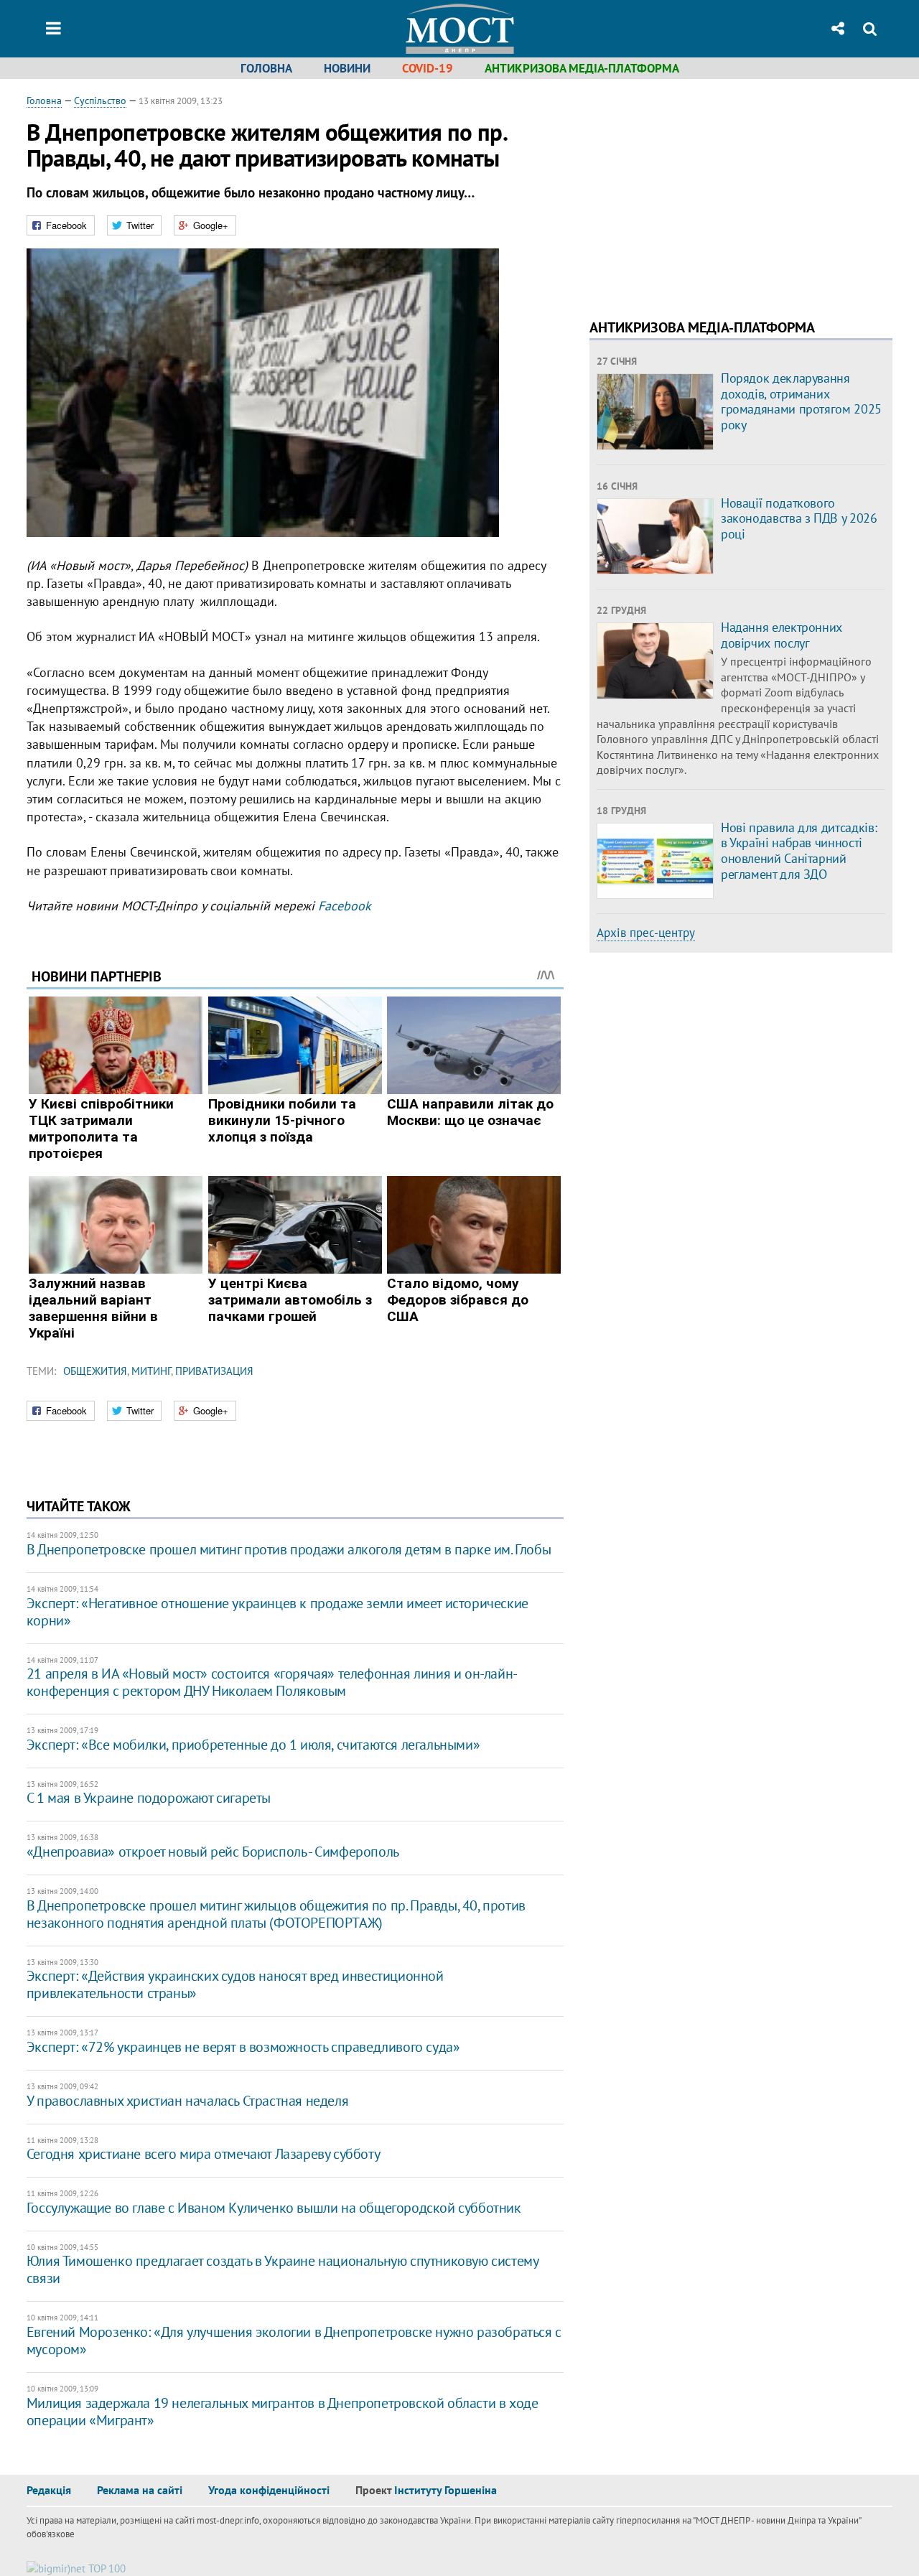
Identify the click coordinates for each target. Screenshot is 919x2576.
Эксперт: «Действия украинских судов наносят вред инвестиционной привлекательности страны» (235, 1984)
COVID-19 (428, 68)
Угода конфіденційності (269, 2490)
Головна (266, 68)
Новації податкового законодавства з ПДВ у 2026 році (799, 518)
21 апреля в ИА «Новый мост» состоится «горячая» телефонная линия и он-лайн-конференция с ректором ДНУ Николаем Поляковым (272, 1682)
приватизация (214, 1371)
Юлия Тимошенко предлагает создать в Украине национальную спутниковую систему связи (283, 2269)
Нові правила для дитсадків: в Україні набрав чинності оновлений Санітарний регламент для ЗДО (799, 851)
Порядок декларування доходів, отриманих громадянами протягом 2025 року (801, 401)
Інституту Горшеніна (445, 2490)
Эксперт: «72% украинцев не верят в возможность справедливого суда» (243, 2047)
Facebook (345, 906)
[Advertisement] (710, 194)
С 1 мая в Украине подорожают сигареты (149, 1798)
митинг (151, 1371)
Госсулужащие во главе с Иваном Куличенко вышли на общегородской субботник (274, 2208)
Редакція (49, 2490)
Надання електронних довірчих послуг (782, 635)
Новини (347, 68)
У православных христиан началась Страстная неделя (187, 2101)
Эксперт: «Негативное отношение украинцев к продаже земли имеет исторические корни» (277, 1612)
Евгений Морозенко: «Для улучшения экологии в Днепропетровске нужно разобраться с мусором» (294, 2341)
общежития (95, 1371)
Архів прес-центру (646, 933)
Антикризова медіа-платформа (582, 68)
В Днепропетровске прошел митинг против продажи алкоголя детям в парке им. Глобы (289, 1549)
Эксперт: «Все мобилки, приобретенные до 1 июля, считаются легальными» (253, 1745)
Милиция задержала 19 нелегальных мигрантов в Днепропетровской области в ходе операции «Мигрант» (283, 2412)
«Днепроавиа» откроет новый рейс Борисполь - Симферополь (213, 1852)
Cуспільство (100, 101)
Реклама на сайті (140, 2490)
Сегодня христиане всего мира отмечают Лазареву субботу (203, 2154)
